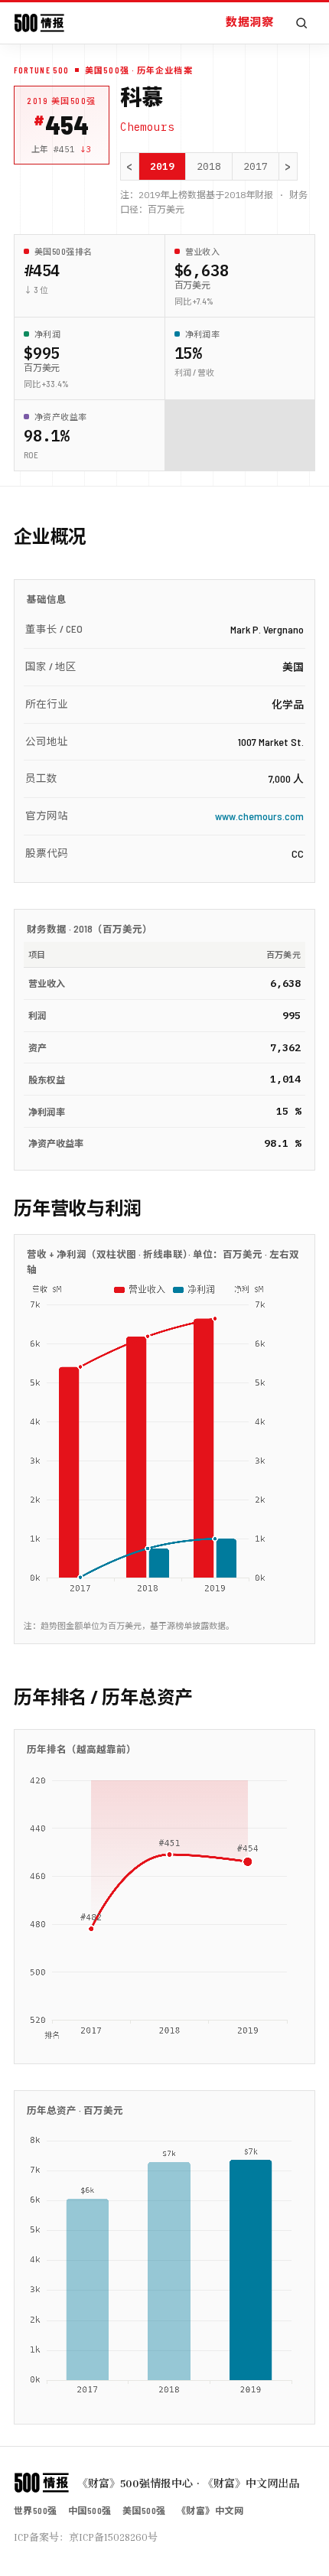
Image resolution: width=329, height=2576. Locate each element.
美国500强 (144, 2510)
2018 (209, 166)
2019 (162, 166)
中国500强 (90, 2510)
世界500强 (36, 2510)
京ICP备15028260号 (113, 2537)
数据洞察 (249, 21)
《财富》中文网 (210, 2510)
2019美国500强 (62, 101)
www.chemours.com (259, 816)
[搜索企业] (301, 23)
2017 (256, 166)
